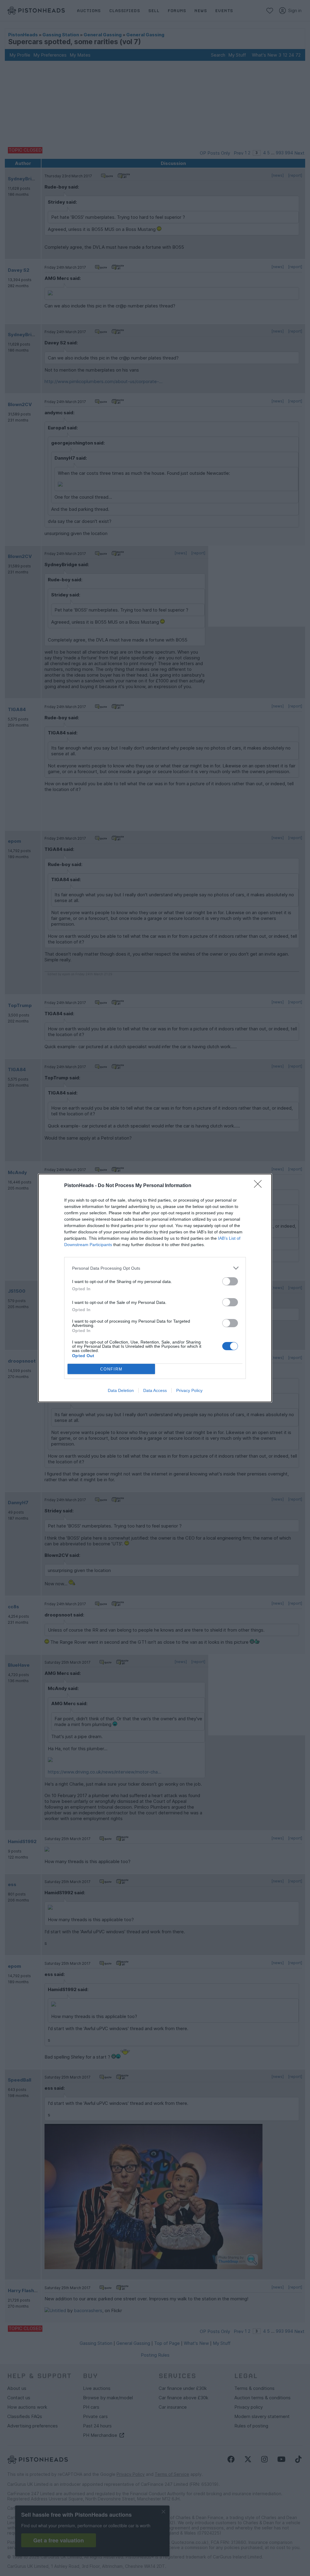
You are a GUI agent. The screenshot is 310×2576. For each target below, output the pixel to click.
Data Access (155, 1390)
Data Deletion (121, 1390)
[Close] (260, 1186)
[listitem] (155, 1268)
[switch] (230, 1281)
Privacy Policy (189, 1390)
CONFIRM (111, 1369)
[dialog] (155, 1288)
